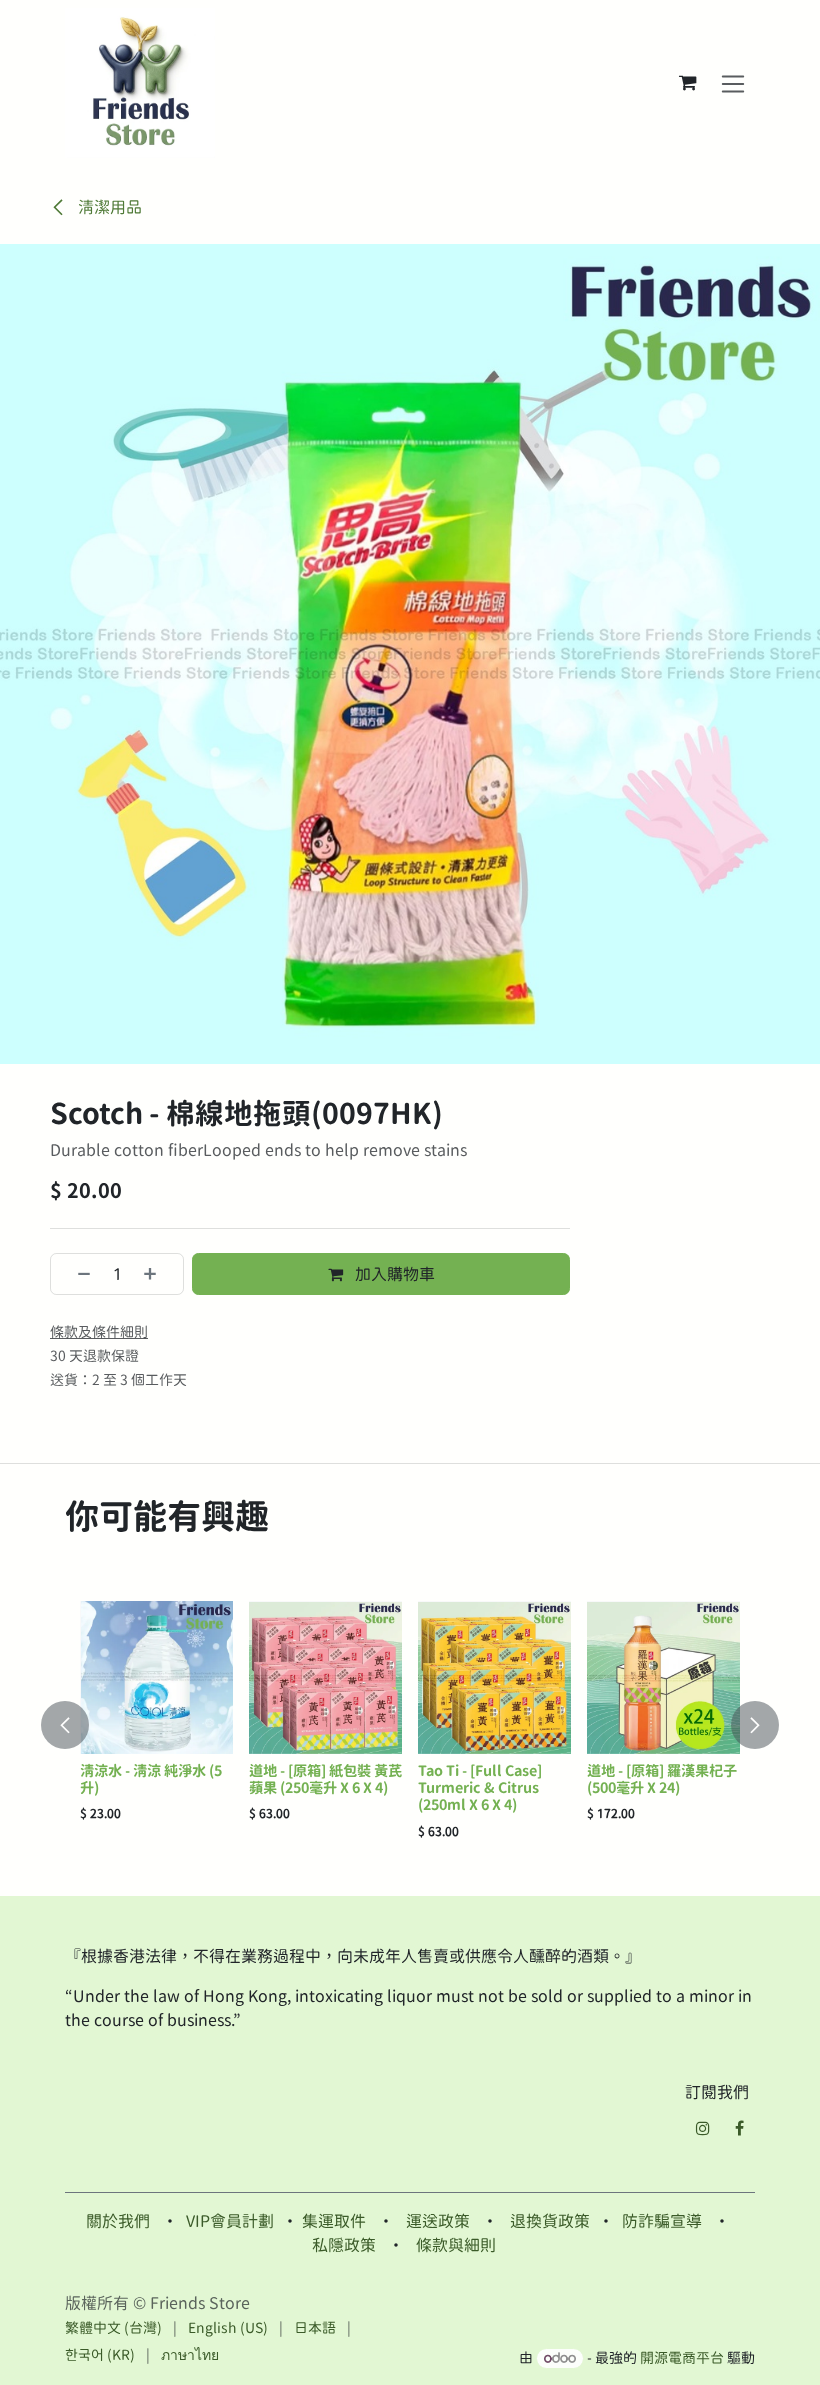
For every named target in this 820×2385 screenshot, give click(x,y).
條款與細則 (456, 2245)
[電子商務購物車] (688, 83)
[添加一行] (158, 1274)
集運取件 (334, 2221)
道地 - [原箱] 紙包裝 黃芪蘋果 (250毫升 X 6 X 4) (165, 1779)
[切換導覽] (733, 83)
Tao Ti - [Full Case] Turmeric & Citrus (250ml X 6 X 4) (320, 1787)
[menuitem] (113, 2328)
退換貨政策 (550, 2221)
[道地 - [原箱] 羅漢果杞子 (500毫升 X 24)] (503, 1677)
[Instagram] (703, 2128)
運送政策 (438, 2221)
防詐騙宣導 (662, 2221)
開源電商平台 (682, 2358)
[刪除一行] (75, 1274)
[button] (77, 1724)
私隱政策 (344, 2245)
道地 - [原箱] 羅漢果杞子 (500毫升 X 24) (502, 1779)
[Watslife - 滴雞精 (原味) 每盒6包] (686, 1677)
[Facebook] (739, 2128)
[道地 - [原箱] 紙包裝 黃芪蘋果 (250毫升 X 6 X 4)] (165, 1677)
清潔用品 (108, 207)
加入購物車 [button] (393, 1274)
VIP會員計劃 (230, 2221)
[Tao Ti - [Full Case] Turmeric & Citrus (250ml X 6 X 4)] (334, 1677)
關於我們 (118, 2221)
